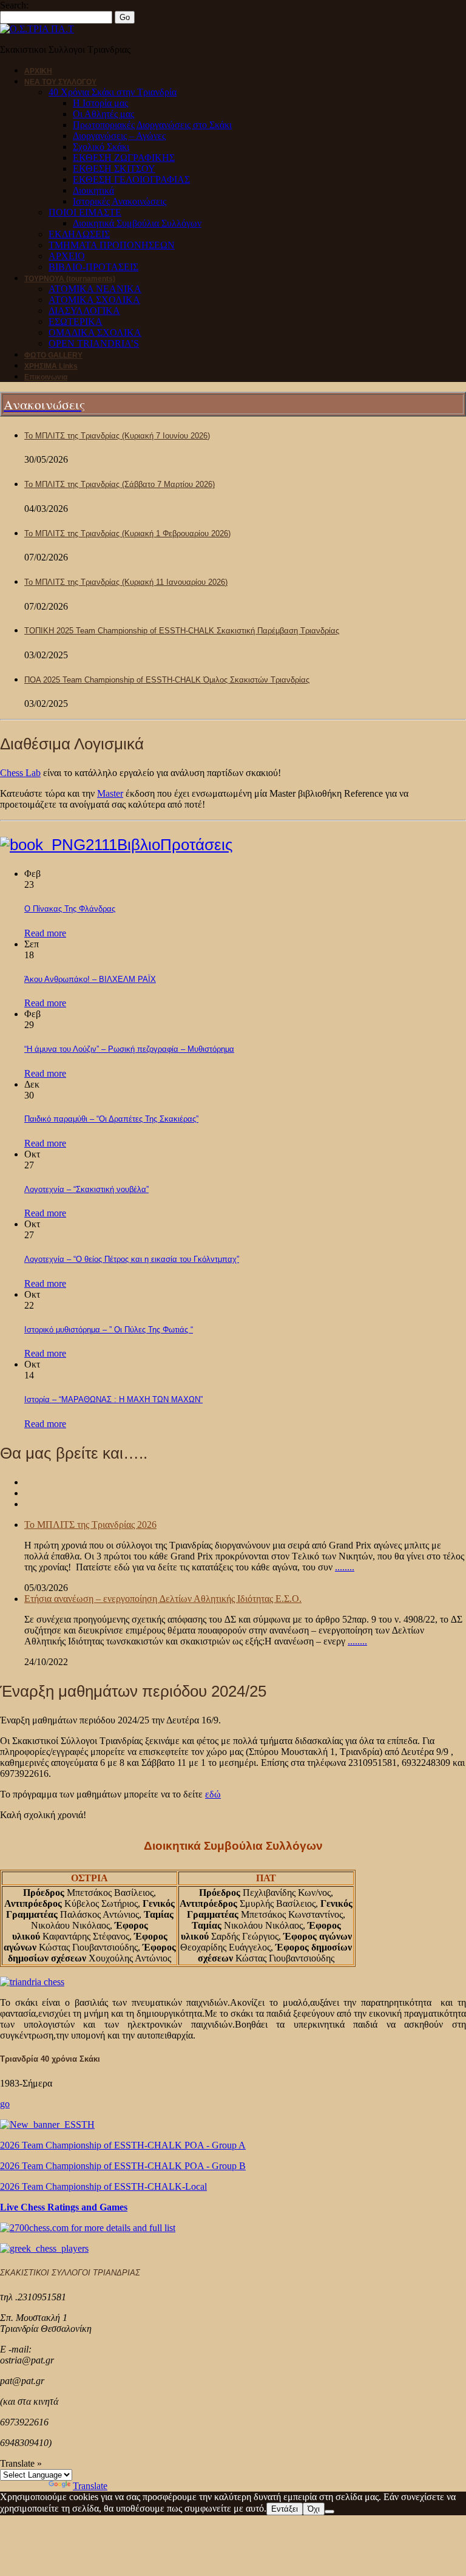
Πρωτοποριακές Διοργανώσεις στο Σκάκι (152, 125)
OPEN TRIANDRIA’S (94, 343)
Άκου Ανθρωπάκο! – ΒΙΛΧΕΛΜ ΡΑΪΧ (90, 979)
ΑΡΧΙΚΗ (38, 71)
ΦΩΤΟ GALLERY (53, 355)
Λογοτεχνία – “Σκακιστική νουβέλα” (86, 1189)
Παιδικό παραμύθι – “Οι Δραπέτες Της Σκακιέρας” (111, 1119)
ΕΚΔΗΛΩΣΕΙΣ (79, 234)
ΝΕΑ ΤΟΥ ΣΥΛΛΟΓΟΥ (60, 82)
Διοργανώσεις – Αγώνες (119, 136)
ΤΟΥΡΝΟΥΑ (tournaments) (70, 279)
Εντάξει (285, 2509)
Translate (90, 2486)
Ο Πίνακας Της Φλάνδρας (70, 909)
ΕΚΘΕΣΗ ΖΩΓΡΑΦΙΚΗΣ (124, 158)
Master (110, 793)
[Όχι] (329, 2512)
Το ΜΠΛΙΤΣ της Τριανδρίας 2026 (90, 1525)
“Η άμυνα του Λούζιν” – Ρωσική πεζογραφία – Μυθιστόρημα (129, 1049)
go (5, 2104)
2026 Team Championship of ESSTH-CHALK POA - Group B (123, 2166)
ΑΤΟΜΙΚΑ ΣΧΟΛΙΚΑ (94, 300)
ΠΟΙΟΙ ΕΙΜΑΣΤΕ (85, 212)
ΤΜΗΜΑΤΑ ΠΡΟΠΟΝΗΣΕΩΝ (112, 245)
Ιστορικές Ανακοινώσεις (120, 201)
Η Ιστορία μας (100, 103)
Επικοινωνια (46, 377)
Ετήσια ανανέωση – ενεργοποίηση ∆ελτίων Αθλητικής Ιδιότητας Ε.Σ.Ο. (163, 1599)
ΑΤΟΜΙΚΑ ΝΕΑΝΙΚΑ (95, 289)
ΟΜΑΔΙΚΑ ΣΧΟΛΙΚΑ (95, 332)
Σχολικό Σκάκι (101, 147)
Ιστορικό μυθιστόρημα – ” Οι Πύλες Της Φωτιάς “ (109, 1330)
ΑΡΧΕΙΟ (67, 256)
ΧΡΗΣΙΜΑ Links (51, 366)
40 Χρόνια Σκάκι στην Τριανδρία (113, 92)
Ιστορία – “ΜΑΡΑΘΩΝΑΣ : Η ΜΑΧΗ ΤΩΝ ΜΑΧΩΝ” (113, 1399)
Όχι (314, 2509)
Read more (45, 933)
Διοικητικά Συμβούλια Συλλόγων (137, 223)
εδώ (213, 1794)
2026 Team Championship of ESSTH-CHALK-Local (103, 2186)
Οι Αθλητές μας (103, 114)
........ (345, 1567)
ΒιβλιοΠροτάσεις (175, 845)
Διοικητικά (93, 190)
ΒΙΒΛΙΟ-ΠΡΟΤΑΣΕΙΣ (93, 267)
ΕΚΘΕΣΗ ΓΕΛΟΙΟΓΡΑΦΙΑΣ (131, 179)
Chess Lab (20, 773)
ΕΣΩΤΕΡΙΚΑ (76, 322)
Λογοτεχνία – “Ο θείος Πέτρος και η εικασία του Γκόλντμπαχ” (132, 1259)
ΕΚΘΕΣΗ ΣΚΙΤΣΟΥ (114, 169)
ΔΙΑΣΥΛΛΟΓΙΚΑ (84, 311)
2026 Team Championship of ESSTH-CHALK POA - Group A (123, 2145)
